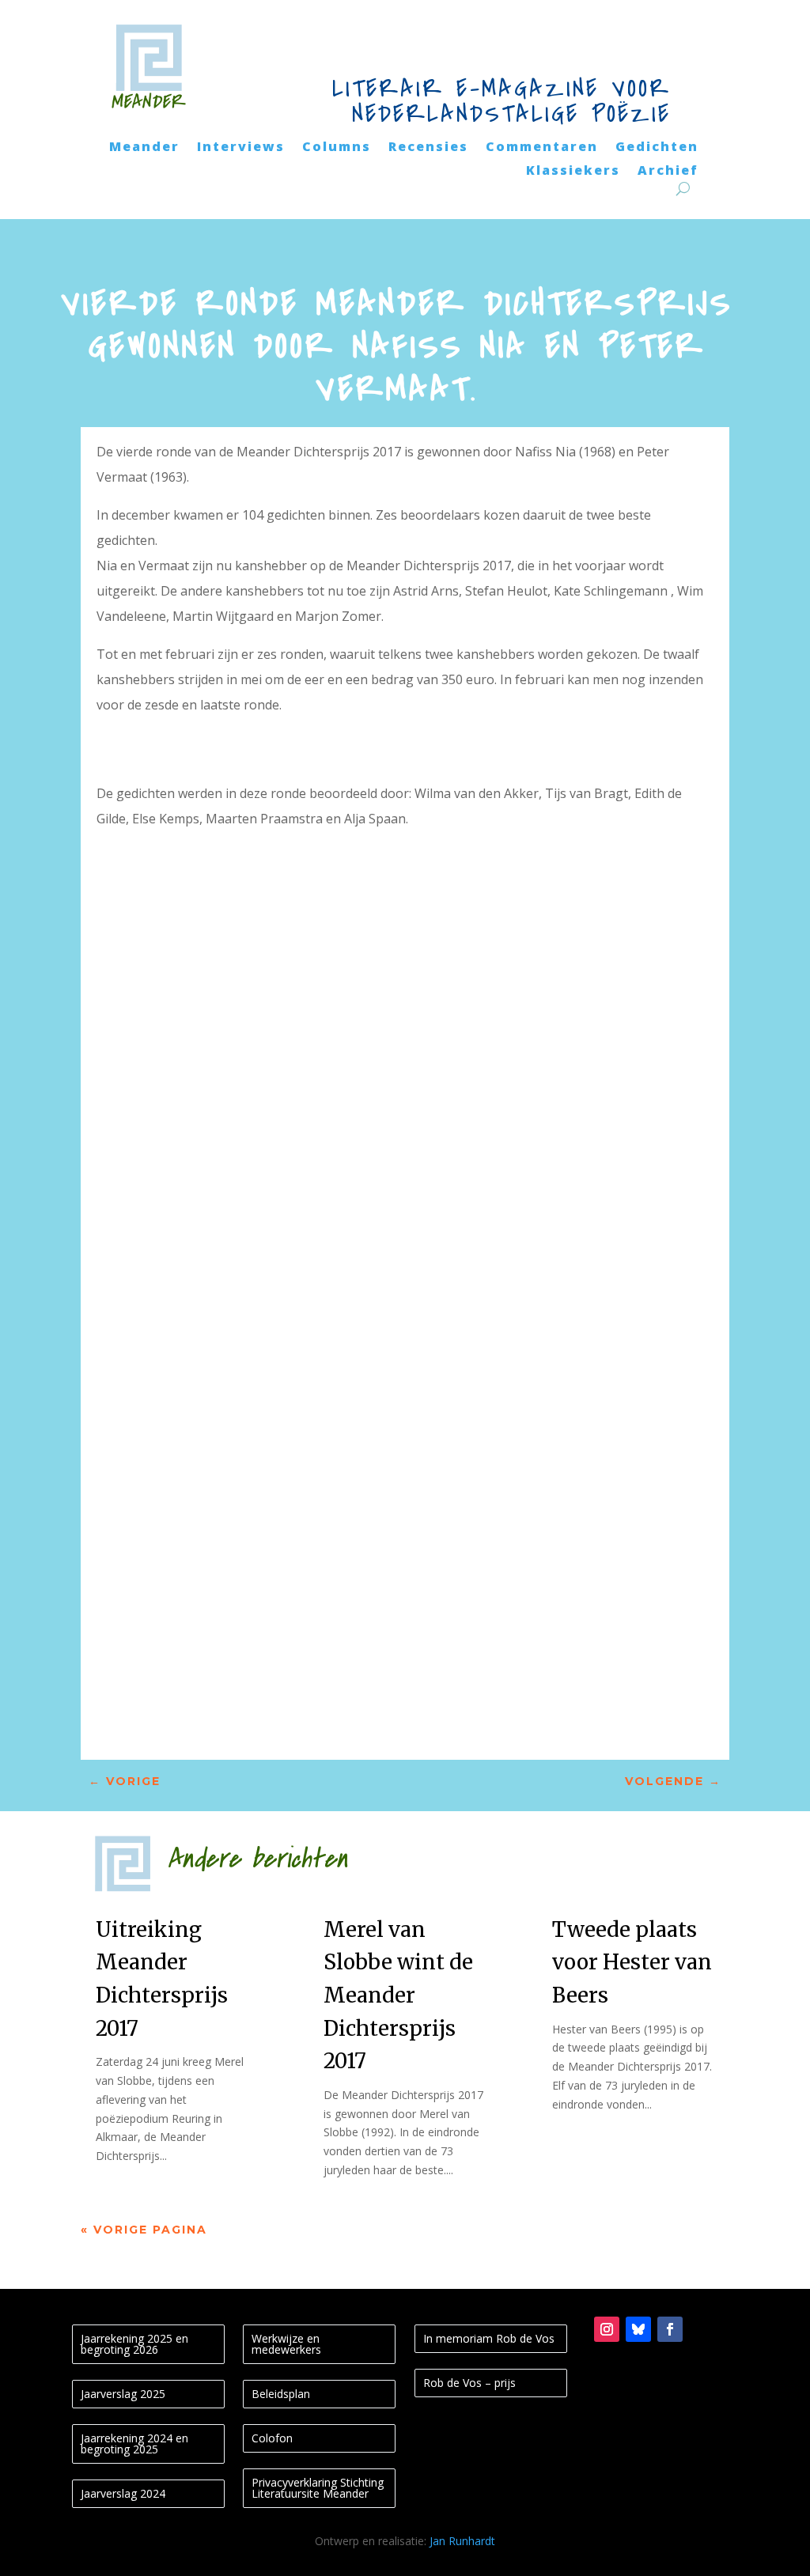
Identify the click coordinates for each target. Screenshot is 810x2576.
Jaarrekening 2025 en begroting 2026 (134, 2344)
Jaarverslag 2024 (123, 2493)
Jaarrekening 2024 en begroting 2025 (134, 2444)
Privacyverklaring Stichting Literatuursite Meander (318, 2488)
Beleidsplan (281, 2394)
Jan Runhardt (462, 2541)
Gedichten (657, 148)
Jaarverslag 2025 (123, 2394)
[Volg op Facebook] (670, 2329)
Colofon (272, 2438)
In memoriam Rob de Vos (489, 2338)
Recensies (428, 148)
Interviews (241, 148)
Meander (144, 148)
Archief (668, 172)
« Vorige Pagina (144, 2230)
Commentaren (542, 148)
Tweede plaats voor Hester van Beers (632, 1962)
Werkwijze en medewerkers (286, 2344)
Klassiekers (573, 172)
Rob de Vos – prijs (469, 2383)
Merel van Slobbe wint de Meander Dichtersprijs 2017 (398, 1995)
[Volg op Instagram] (607, 2329)
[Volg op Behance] (638, 2329)
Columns (337, 148)
